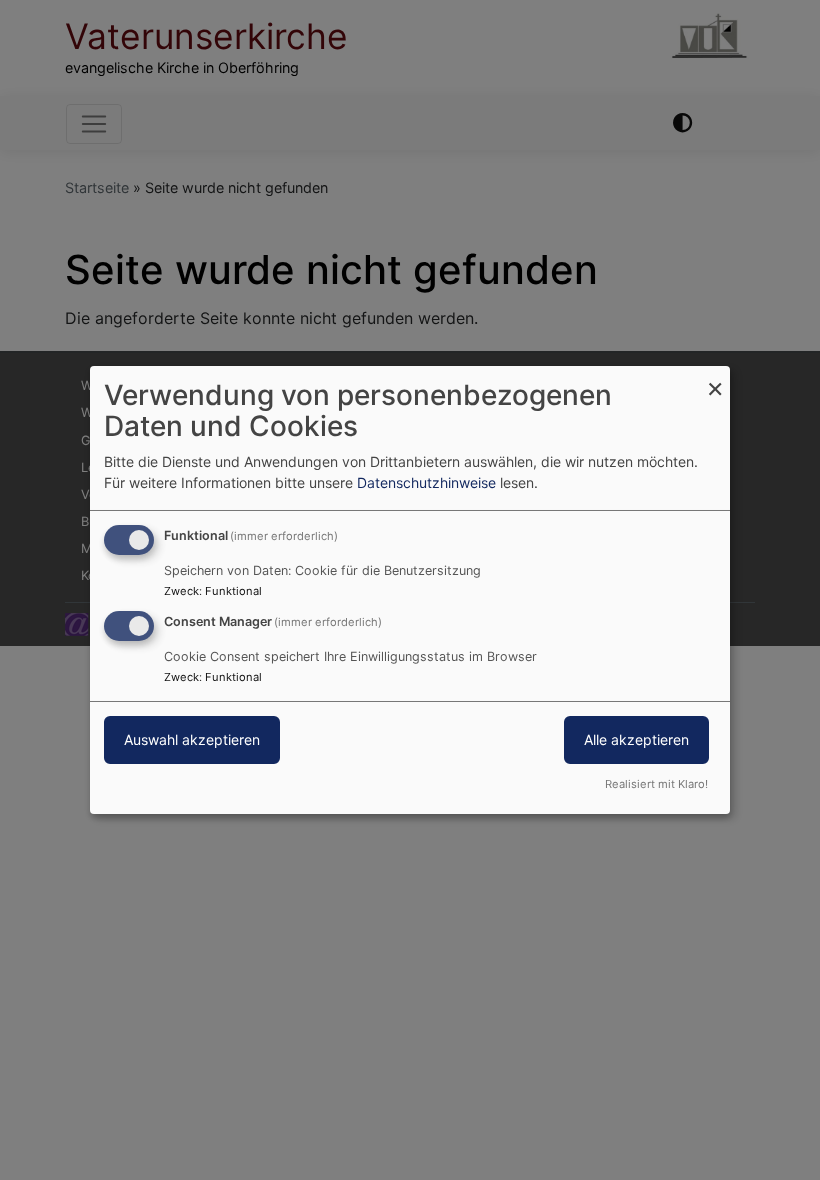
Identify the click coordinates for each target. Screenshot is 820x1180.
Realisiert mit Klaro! (656, 784)
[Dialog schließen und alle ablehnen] (715, 378)
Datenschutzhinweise (426, 482)
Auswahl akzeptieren (192, 739)
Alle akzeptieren (636, 739)
